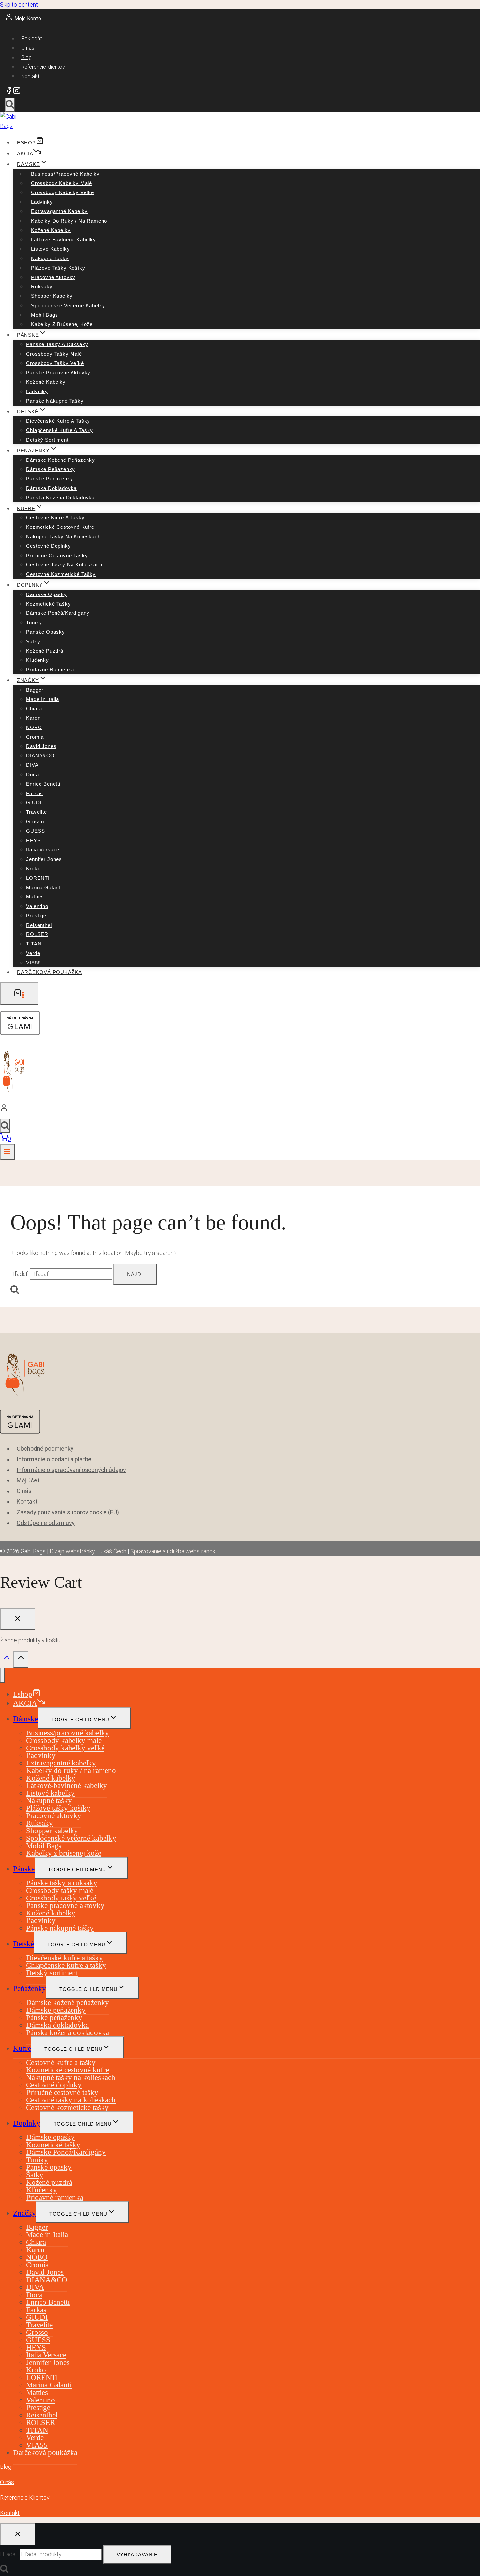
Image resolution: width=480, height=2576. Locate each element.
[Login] (238, 1109)
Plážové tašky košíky (58, 268)
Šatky (33, 641)
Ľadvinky (42, 202)
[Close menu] (2, 1675)
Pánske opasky (46, 632)
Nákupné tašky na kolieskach (63, 536)
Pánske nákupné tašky (55, 401)
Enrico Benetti (43, 784)
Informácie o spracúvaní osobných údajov (71, 1470)
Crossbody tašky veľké (55, 363)
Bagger (35, 690)
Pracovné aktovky (53, 277)
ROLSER (37, 934)
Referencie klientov (43, 67)
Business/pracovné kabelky (65, 174)
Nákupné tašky (50, 258)
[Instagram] (17, 92)
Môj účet (28, 1480)
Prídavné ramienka (50, 669)
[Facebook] (9, 92)
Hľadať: (9, 2554)
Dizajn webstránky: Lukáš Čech (88, 1551)
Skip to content (19, 4)
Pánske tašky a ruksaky (57, 344)
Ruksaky (42, 286)
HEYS (33, 840)
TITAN (34, 944)
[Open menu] (7, 1152)
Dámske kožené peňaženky (61, 460)
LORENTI (38, 878)
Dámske (25, 1719)
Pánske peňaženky (50, 479)
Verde (33, 953)
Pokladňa (32, 38)
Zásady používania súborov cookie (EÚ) (68, 1512)
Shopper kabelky (52, 296)
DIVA (32, 765)
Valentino (37, 906)
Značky (24, 2213)
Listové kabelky (50, 249)
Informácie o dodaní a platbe (54, 1459)
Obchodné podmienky (45, 1449)
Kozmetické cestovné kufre (60, 527)
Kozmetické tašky (48, 604)
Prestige (36, 916)
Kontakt (30, 76)
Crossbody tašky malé (54, 354)
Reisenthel (39, 925)
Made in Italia (43, 699)
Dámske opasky (47, 594)
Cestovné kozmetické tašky (61, 574)
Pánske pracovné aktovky (58, 372)
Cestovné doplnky (48, 546)
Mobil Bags (45, 315)
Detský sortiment (47, 440)
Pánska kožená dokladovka (60, 498)
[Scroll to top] (7, 1660)
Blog (26, 57)
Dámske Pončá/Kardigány (58, 613)
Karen (33, 718)
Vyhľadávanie (137, 2555)
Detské (24, 1944)
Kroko (33, 869)
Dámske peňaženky (51, 469)
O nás (28, 48)
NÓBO (34, 727)
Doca (32, 774)
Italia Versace (43, 850)
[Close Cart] (18, 1619)
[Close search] (18, 2534)
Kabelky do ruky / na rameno (69, 221)
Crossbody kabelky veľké (63, 192)
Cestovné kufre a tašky (55, 518)
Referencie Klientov (25, 2497)
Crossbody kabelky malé (62, 183)
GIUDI (34, 803)
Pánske (24, 1869)
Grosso (35, 821)
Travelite (37, 812)
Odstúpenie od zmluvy (46, 1523)
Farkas (35, 793)
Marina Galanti (44, 887)
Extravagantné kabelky (59, 211)
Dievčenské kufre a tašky (58, 421)
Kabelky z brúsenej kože (62, 324)
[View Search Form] (10, 105)
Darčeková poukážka (49, 972)
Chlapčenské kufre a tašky (60, 430)
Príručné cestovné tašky (57, 555)
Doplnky (27, 2123)
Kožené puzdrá (45, 651)
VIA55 (33, 963)
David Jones (41, 746)
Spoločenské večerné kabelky (68, 305)
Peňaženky (30, 1989)
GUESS (36, 831)
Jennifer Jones (44, 859)
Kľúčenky (38, 660)
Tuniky (34, 622)
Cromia (35, 737)
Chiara (34, 708)
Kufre (22, 2048)
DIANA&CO (40, 755)
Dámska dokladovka (51, 488)
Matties (35, 897)
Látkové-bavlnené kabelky (64, 239)
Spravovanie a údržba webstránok (173, 1551)
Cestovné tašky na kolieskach (64, 565)
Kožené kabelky (51, 230)
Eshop (26, 143)
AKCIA (25, 153)
